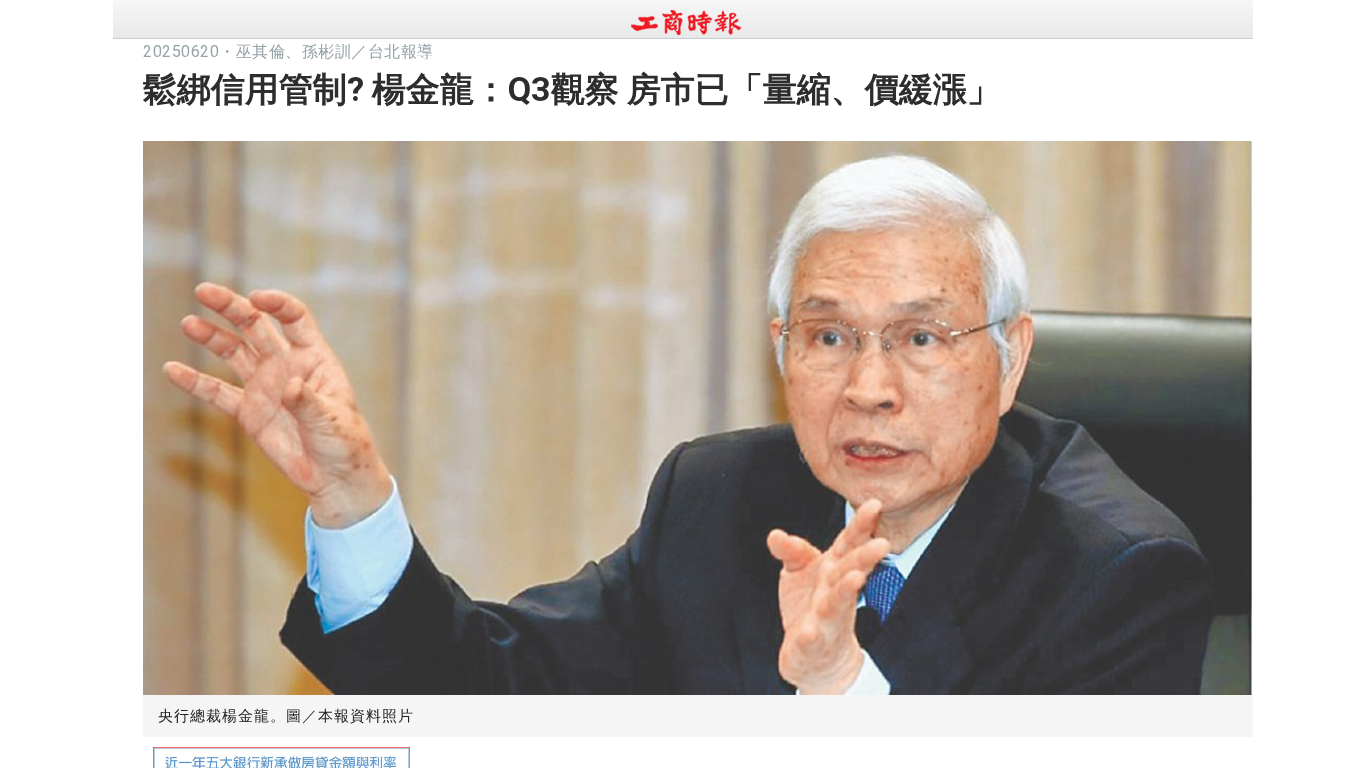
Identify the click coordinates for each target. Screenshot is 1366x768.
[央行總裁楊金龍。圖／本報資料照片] (698, 413)
